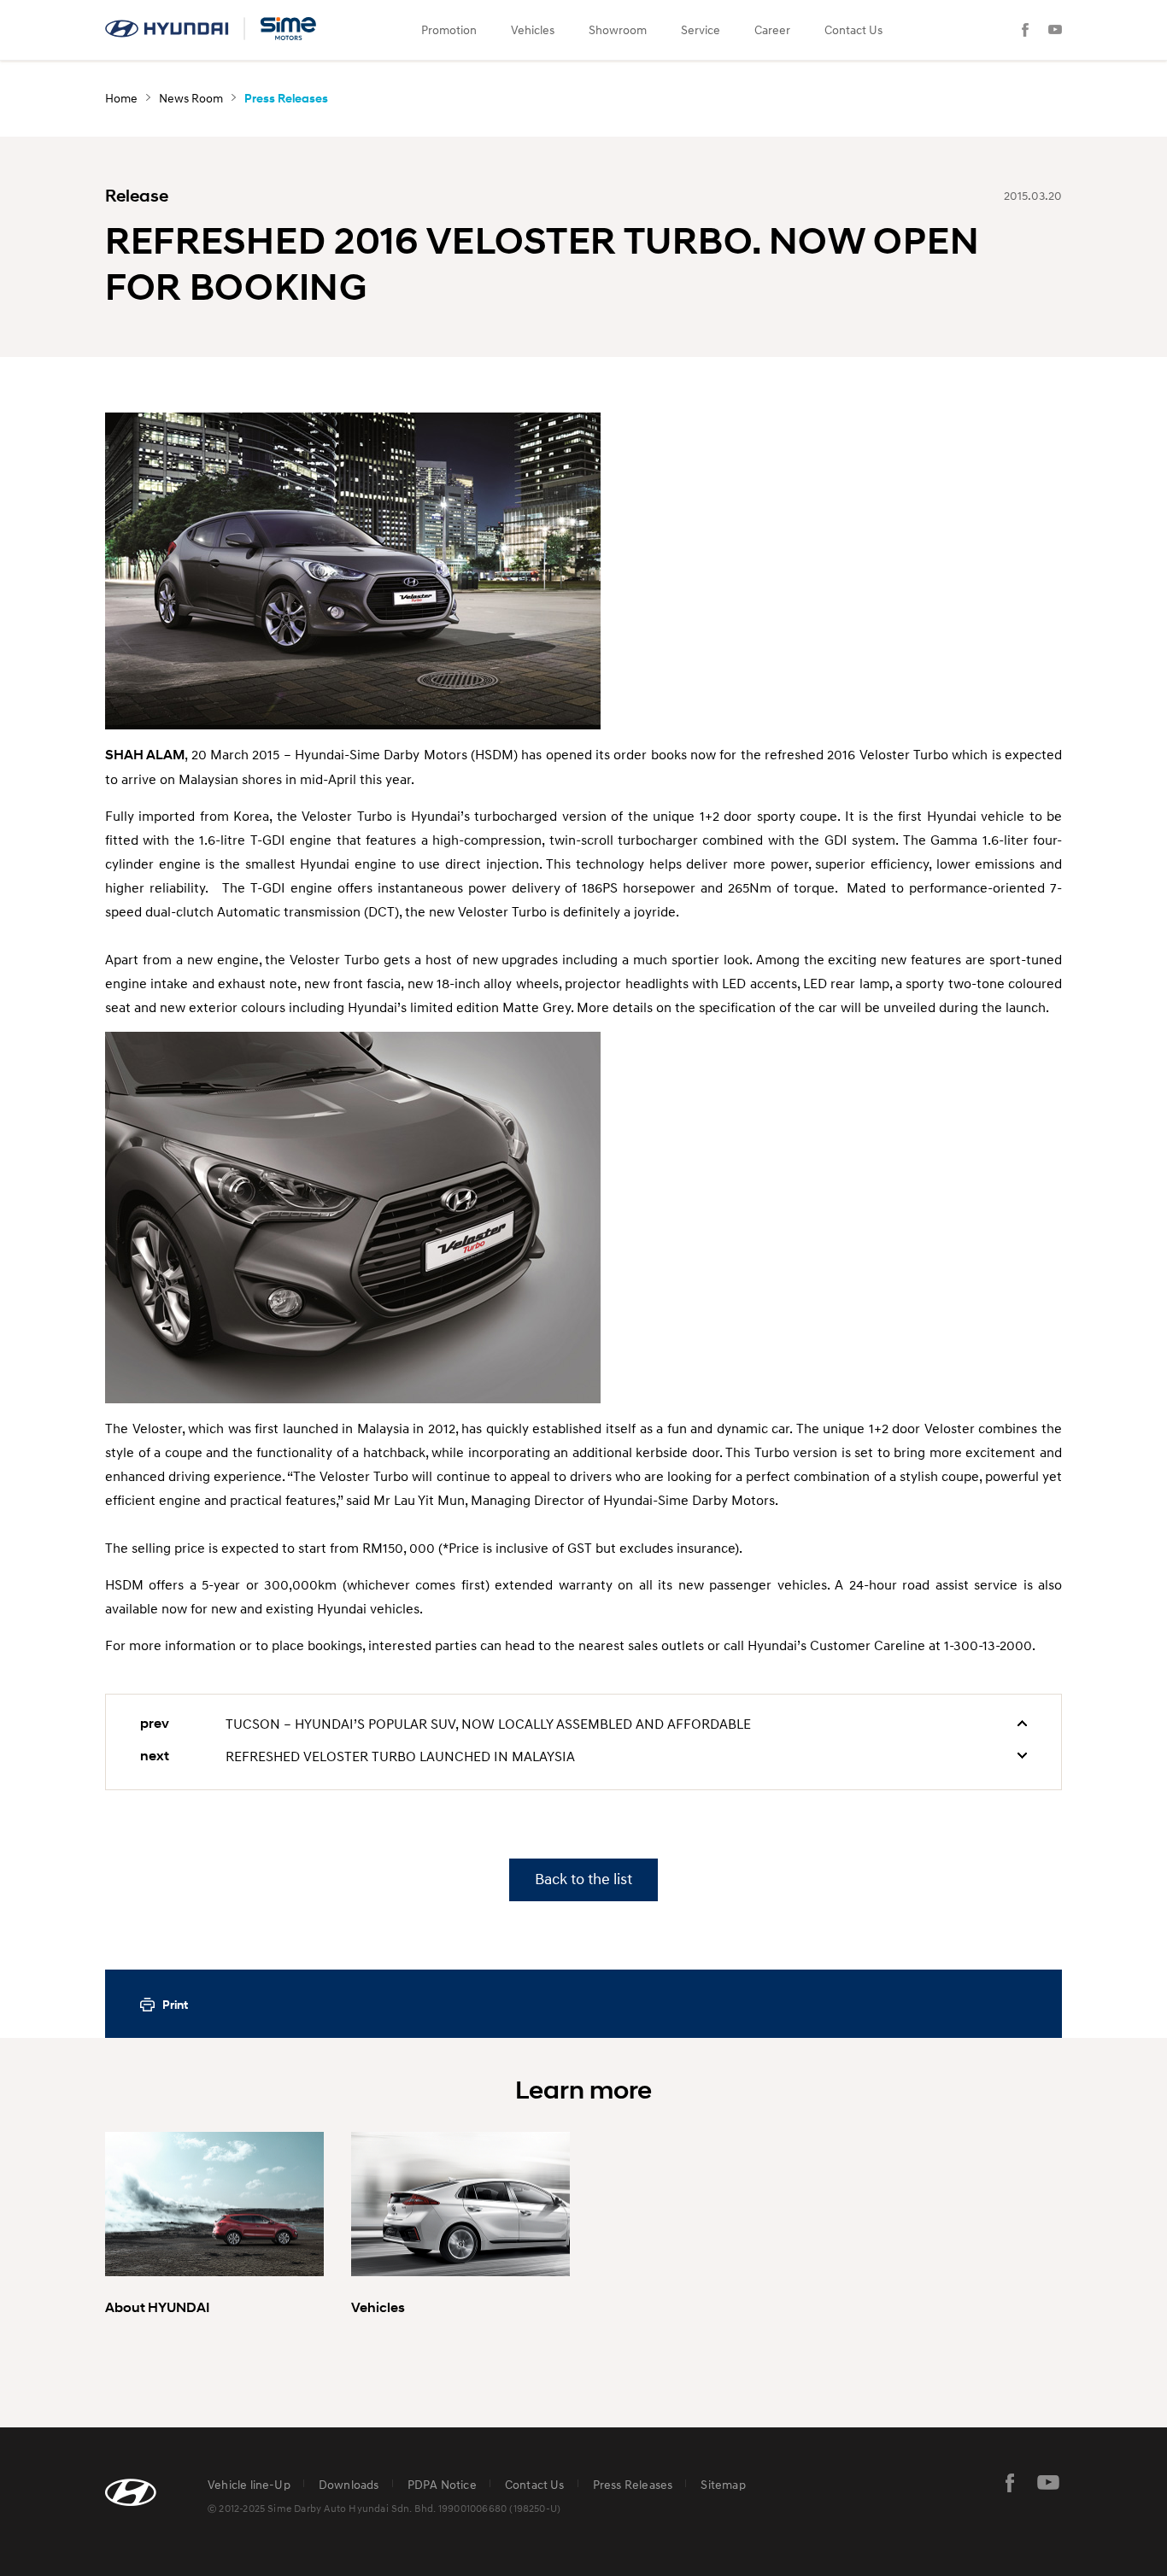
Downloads (349, 2484)
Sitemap (723, 2484)
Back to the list (583, 1879)
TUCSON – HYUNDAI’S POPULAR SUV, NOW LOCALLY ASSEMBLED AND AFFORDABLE (488, 1724)
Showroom (618, 29)
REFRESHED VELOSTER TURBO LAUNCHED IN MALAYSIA (400, 1756)
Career (772, 29)
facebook (1010, 2483)
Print (175, 2005)
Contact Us (853, 29)
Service (701, 29)
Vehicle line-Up (249, 2484)
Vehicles (533, 29)
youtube (1048, 2483)
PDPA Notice (442, 2484)
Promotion (449, 29)
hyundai (212, 29)
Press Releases (633, 2484)
